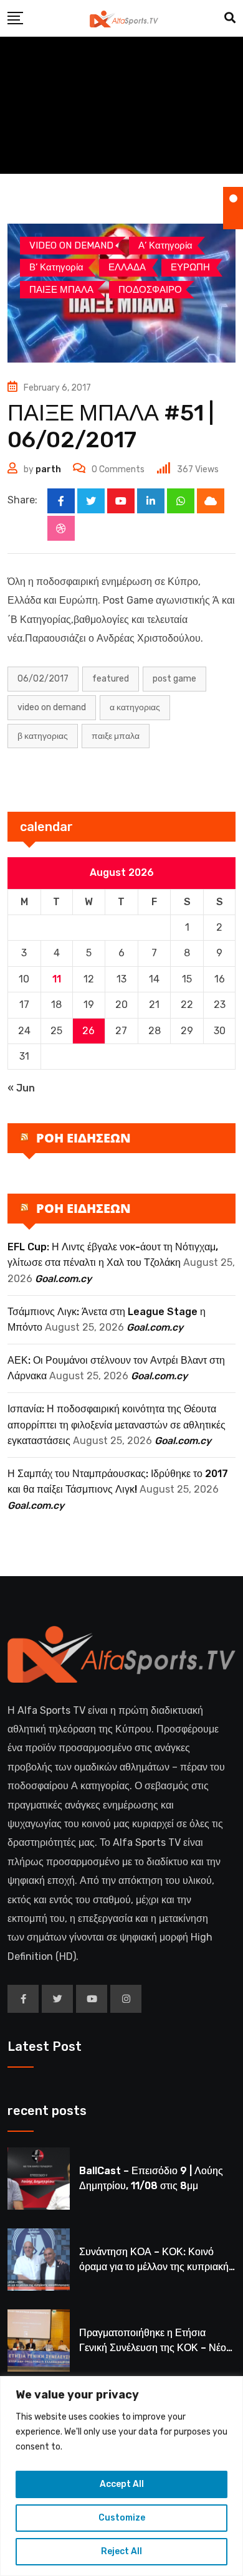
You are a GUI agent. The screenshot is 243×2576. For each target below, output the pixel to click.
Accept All (122, 2484)
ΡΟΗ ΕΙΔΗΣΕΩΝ (83, 1138)
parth (48, 469)
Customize (122, 2518)
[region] (121, 2476)
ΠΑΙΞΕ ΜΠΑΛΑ (116, 736)
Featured (111, 679)
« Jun (21, 1088)
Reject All (121, 2551)
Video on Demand (52, 707)
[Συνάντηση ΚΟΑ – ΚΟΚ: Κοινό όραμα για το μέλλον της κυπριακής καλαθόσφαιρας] (39, 2260)
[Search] (230, 18)
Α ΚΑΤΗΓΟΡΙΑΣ (135, 707)
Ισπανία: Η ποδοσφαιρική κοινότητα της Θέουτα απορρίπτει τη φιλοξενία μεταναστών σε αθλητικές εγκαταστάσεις (117, 1425)
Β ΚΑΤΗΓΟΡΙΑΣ (43, 736)
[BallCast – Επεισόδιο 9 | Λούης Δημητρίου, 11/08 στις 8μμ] (39, 2179)
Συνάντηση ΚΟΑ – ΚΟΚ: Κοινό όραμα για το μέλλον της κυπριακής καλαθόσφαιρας (156, 2267)
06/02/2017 (43, 679)
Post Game (174, 679)
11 (57, 979)
